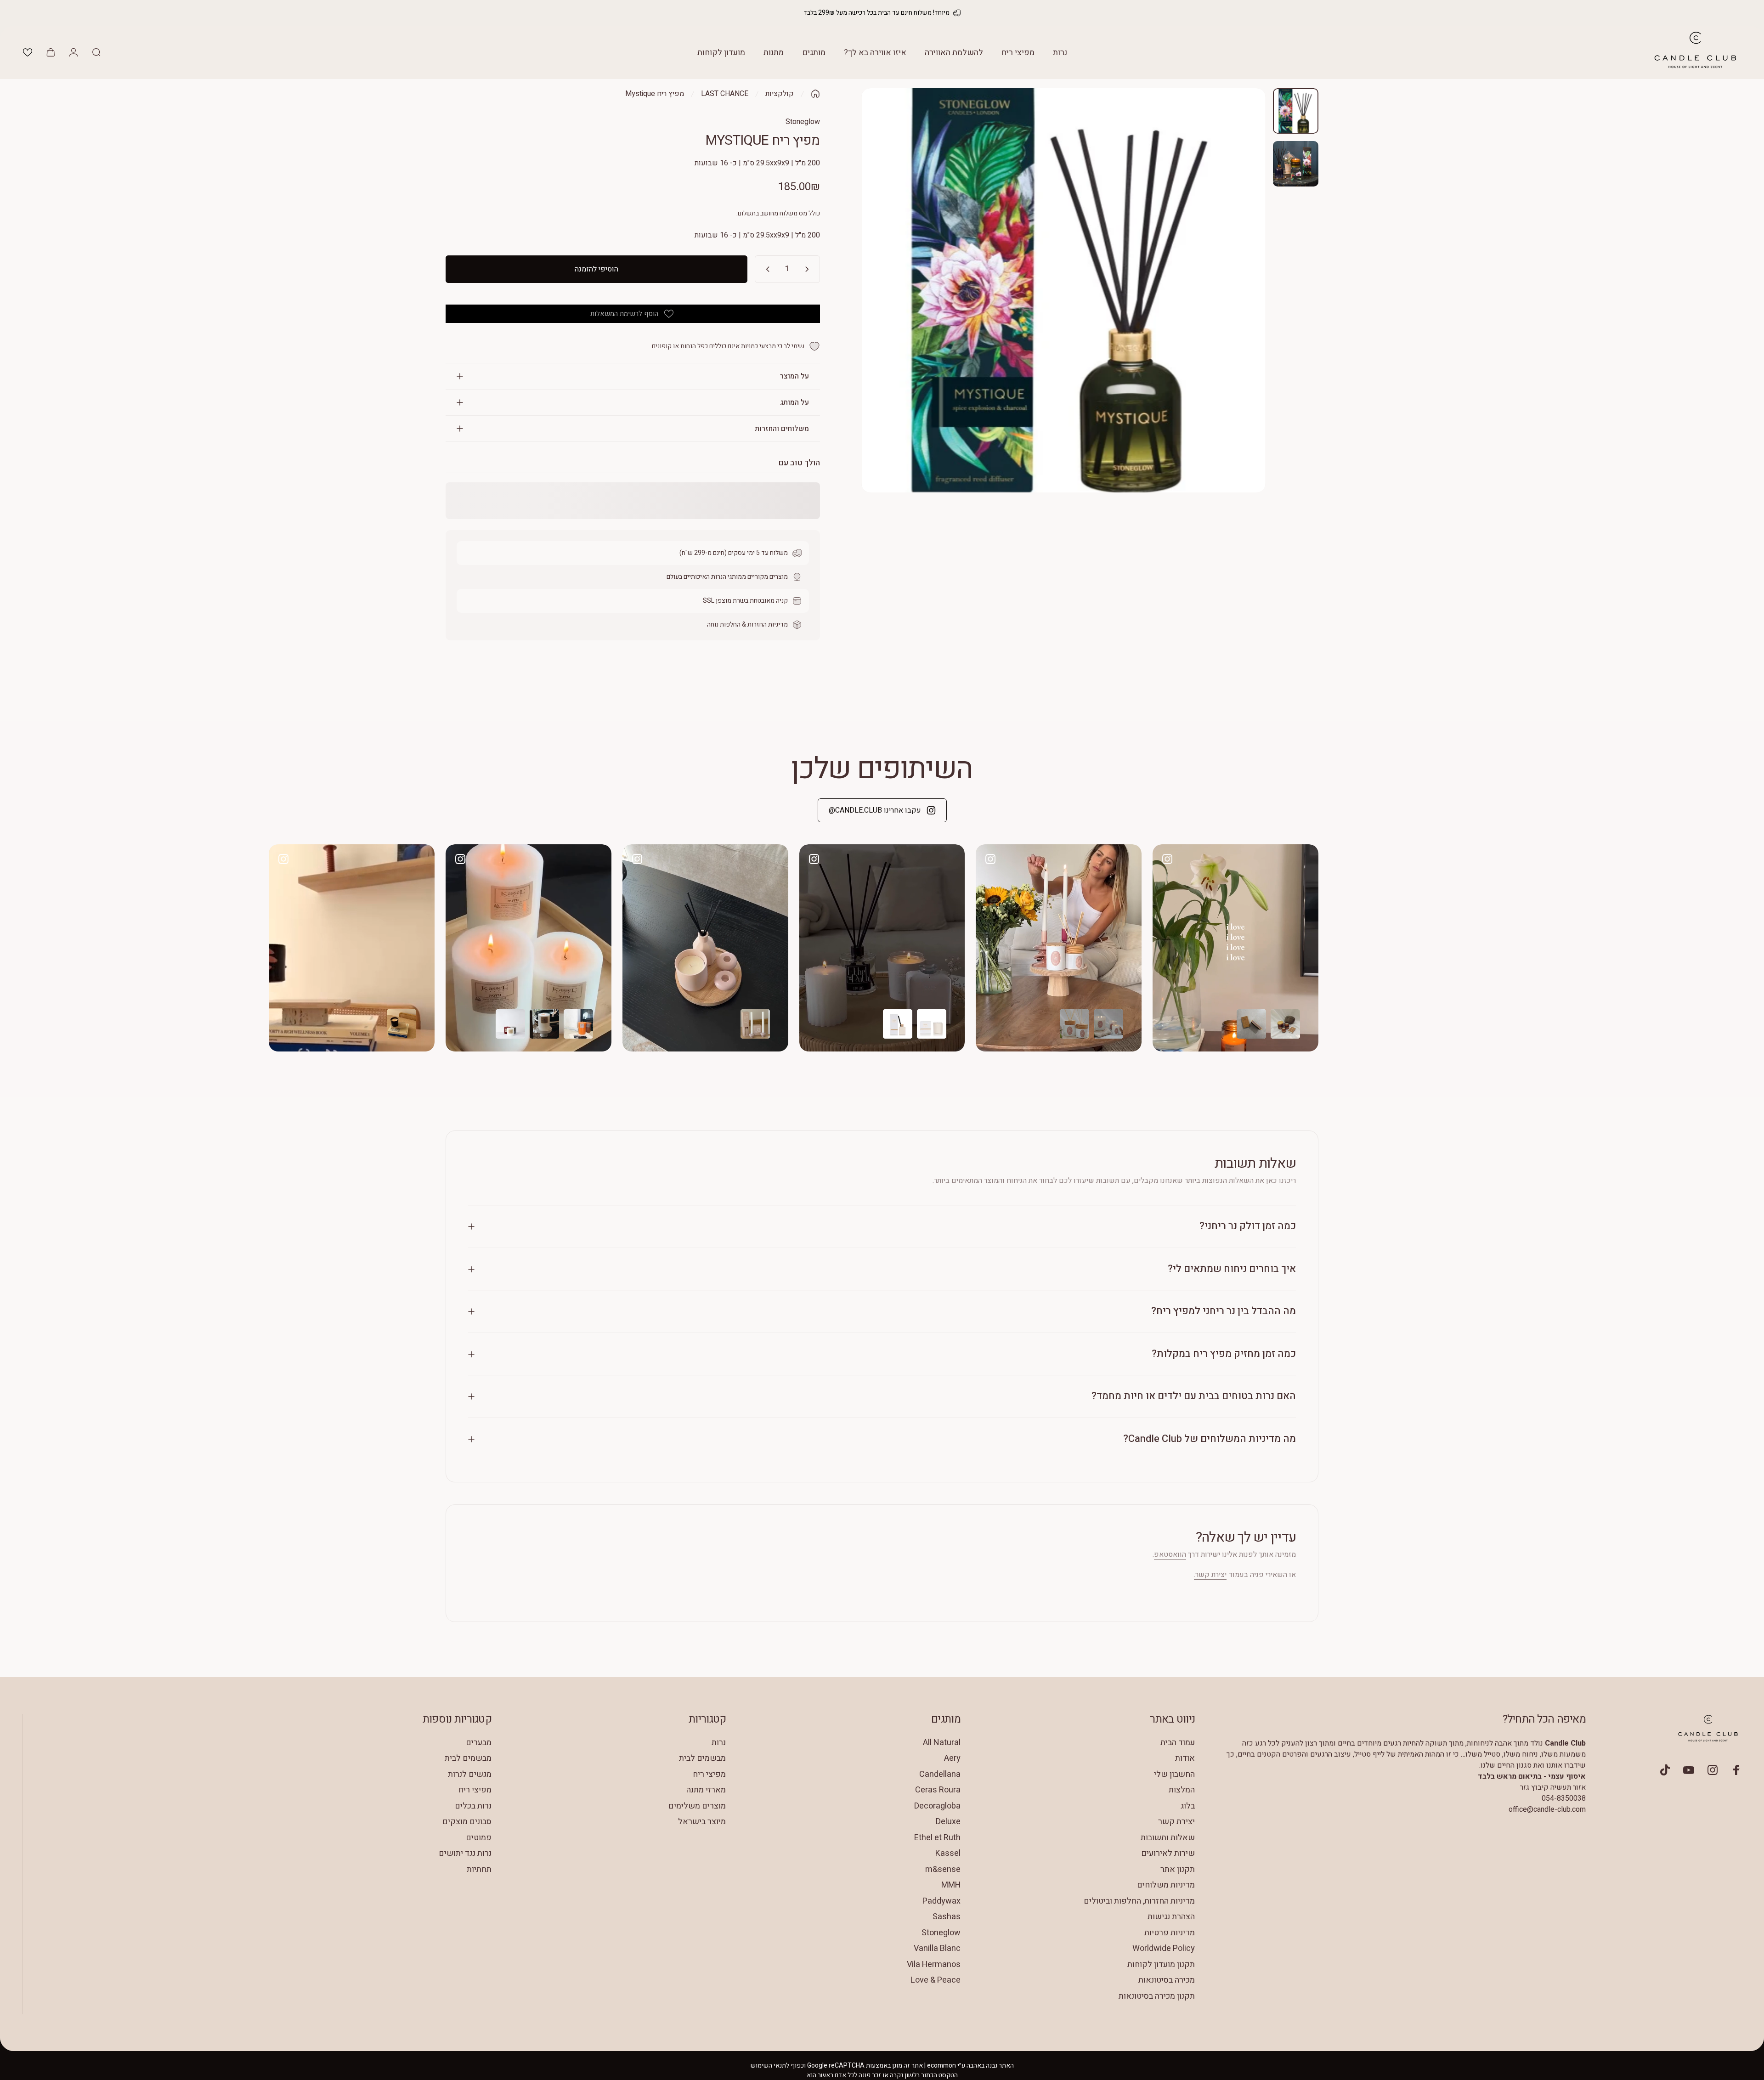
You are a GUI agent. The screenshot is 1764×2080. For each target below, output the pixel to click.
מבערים (479, 1743)
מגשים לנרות (470, 1775)
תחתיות (479, 1870)
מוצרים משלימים (697, 1806)
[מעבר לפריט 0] (1296, 111)
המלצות (1182, 1790)
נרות (719, 1743)
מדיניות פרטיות (1170, 1933)
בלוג (1188, 1806)
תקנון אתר (1178, 1870)
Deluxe (948, 1822)
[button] (28, 52)
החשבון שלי (1174, 1775)
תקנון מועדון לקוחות (1161, 1965)
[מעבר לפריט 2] (1296, 164)
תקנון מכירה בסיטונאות (1157, 1997)
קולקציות (780, 94)
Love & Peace (936, 1981)
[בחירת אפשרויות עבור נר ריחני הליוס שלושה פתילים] (401, 1024)
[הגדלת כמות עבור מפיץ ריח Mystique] (766, 269)
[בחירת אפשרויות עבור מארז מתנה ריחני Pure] (755, 1024)
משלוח (789, 213)
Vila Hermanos (934, 1965)
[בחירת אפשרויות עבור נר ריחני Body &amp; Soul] (1108, 1024)
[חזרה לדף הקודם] (815, 94)
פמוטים (479, 1838)
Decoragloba (937, 1806)
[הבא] (1242, 312)
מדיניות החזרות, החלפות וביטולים (1139, 1902)
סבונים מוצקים (467, 1822)
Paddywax (941, 1902)
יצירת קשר (1176, 1822)
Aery (952, 1759)
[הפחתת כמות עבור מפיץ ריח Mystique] (809, 269)
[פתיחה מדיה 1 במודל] (1063, 290)
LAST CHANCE (725, 94)
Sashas (947, 1917)
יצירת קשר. (1210, 1575)
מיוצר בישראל (702, 1822)
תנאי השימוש (768, 2066)
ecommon (941, 2066)
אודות (1185, 1759)
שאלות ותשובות (1168, 1838)
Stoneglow (803, 122)
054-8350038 (1564, 1798)
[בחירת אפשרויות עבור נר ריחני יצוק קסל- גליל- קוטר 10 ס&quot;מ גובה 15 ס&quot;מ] (544, 1024)
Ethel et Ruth (937, 1838)
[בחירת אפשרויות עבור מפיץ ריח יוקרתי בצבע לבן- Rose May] (898, 1024)
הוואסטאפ (1170, 1554)
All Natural (942, 1743)
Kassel (948, 1854)
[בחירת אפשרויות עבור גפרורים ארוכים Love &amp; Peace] (1251, 1024)
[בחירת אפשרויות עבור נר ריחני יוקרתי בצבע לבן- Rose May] (932, 1024)
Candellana (940, 1775)
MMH (951, 1885)
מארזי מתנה (706, 1790)
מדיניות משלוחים (1166, 1885)
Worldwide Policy (1164, 1949)
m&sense (943, 1870)
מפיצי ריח (709, 1775)
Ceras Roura (938, 1790)
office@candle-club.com (1547, 1809)
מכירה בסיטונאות (1167, 1981)
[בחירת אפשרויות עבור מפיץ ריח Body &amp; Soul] (1074, 1024)
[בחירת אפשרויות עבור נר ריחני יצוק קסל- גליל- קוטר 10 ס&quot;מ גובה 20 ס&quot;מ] (578, 1024)
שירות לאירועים (1168, 1854)
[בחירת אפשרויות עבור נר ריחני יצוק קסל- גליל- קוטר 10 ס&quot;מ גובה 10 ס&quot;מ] (510, 1024)
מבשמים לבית (702, 1759)
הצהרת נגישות (1171, 1917)
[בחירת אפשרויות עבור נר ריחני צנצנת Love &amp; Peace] (1285, 1024)
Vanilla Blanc (937, 1949)
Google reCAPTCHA (836, 2066)
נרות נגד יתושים (465, 1854)
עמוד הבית (1178, 1743)
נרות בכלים (473, 1806)
